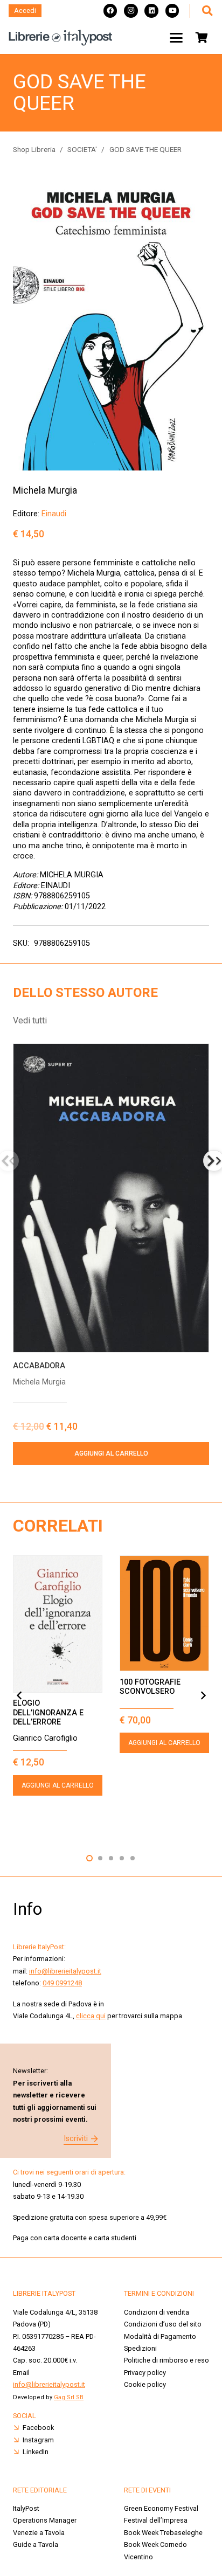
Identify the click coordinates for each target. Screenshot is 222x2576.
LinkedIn (36, 2452)
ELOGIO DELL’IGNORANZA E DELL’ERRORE (48, 1713)
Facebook (38, 2428)
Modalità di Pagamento (160, 2336)
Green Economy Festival (161, 2508)
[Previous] (19, 1695)
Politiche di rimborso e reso (166, 2360)
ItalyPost (26, 2508)
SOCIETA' (82, 149)
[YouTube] (172, 11)
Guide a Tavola (36, 2544)
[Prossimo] (203, 1695)
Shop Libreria (34, 149)
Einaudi (54, 514)
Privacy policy (145, 2373)
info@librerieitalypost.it (65, 1971)
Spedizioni (140, 2348)
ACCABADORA (39, 1366)
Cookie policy (145, 2384)
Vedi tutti (30, 1020)
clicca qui (91, 2016)
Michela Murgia (45, 490)
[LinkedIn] (151, 11)
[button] (207, 11)
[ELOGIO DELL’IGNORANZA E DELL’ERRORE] (58, 1624)
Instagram (38, 2440)
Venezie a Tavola (39, 2533)
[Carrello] (202, 38)
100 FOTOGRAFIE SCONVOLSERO (150, 1687)
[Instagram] (131, 11)
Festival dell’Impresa (156, 2520)
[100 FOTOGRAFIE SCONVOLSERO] (164, 1614)
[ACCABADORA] (111, 1198)
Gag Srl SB (69, 2397)
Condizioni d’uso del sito (163, 2324)
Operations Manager (46, 2520)
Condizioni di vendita (157, 2312)
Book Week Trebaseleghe (163, 2533)
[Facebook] (110, 11)
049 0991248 (62, 1983)
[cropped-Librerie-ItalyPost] (61, 38)
